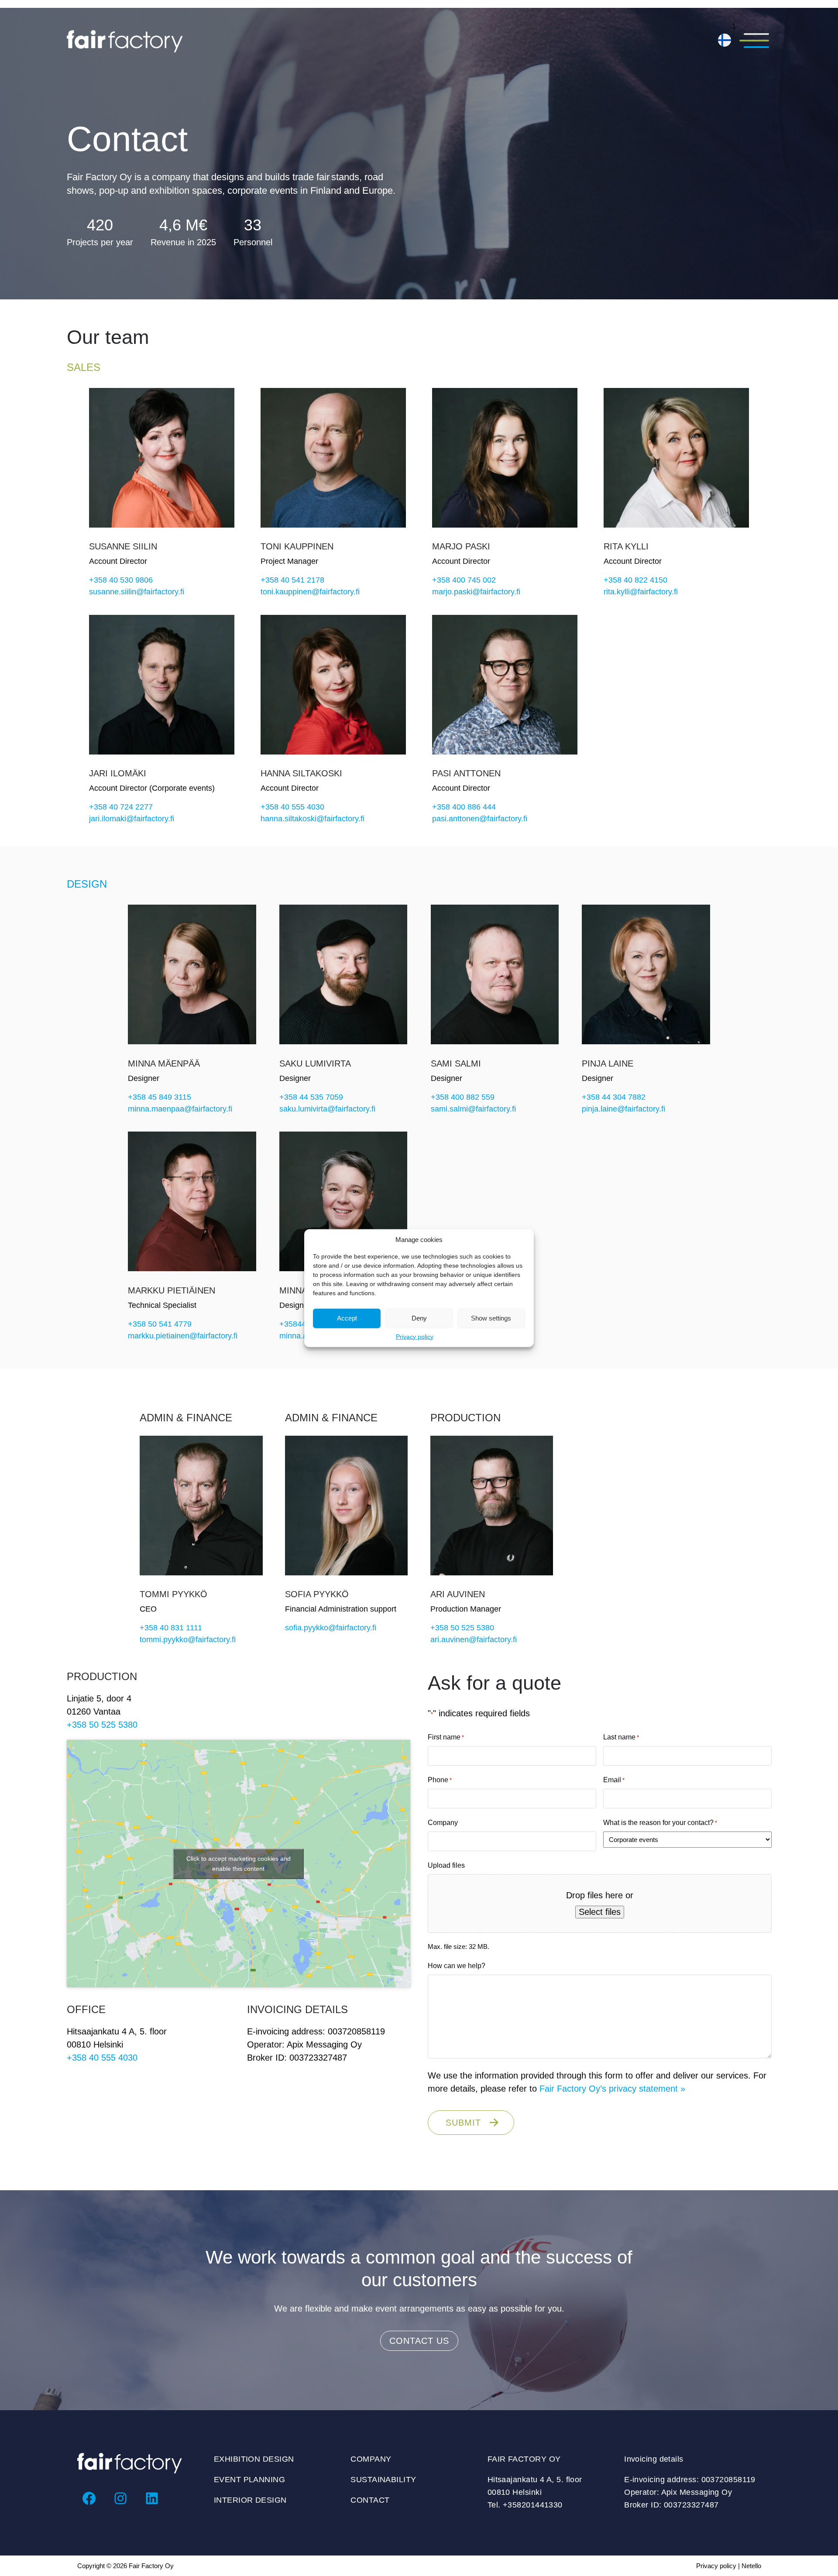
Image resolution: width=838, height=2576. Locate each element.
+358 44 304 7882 (614, 1097)
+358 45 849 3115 (160, 1097)
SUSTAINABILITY (383, 2480)
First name (446, 1737)
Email (614, 1780)
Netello (751, 2566)
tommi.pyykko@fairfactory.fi (188, 1640)
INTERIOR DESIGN (250, 2500)
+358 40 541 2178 (292, 580)
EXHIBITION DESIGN (254, 2459)
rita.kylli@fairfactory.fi (641, 592)
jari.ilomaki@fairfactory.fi (132, 819)
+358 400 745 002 (464, 580)
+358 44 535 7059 (311, 1097)
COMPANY (371, 2459)
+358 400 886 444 (464, 807)
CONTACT (370, 2500)
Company (443, 1823)
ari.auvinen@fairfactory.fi (474, 1640)
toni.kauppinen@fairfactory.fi (310, 592)
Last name (621, 1737)
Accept (347, 1318)
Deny (419, 1318)
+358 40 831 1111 (171, 1628)
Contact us (419, 2341)
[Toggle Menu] (754, 41)
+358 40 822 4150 (635, 580)
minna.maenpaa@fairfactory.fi (180, 1109)
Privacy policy (415, 1336)
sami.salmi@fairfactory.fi (473, 1109)
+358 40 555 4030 (292, 807)
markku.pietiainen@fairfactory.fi (183, 1336)
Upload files (446, 1865)
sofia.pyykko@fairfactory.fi (331, 1628)
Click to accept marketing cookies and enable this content (239, 1864)
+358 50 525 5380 (462, 1628)
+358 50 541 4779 (160, 1324)
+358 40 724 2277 (121, 807)
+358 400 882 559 (463, 1097)
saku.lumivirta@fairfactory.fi (327, 1109)
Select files (600, 1912)
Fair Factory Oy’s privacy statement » (612, 2089)
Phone (440, 1780)
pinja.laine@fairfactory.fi (623, 1109)
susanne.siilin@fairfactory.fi (137, 592)
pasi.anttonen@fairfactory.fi (480, 819)
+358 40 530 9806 (121, 580)
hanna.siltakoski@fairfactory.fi (313, 819)
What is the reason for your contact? (660, 1823)
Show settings (491, 1318)
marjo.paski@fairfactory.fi (476, 592)
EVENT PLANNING (249, 2480)
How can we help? (457, 1966)
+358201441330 (533, 2505)
